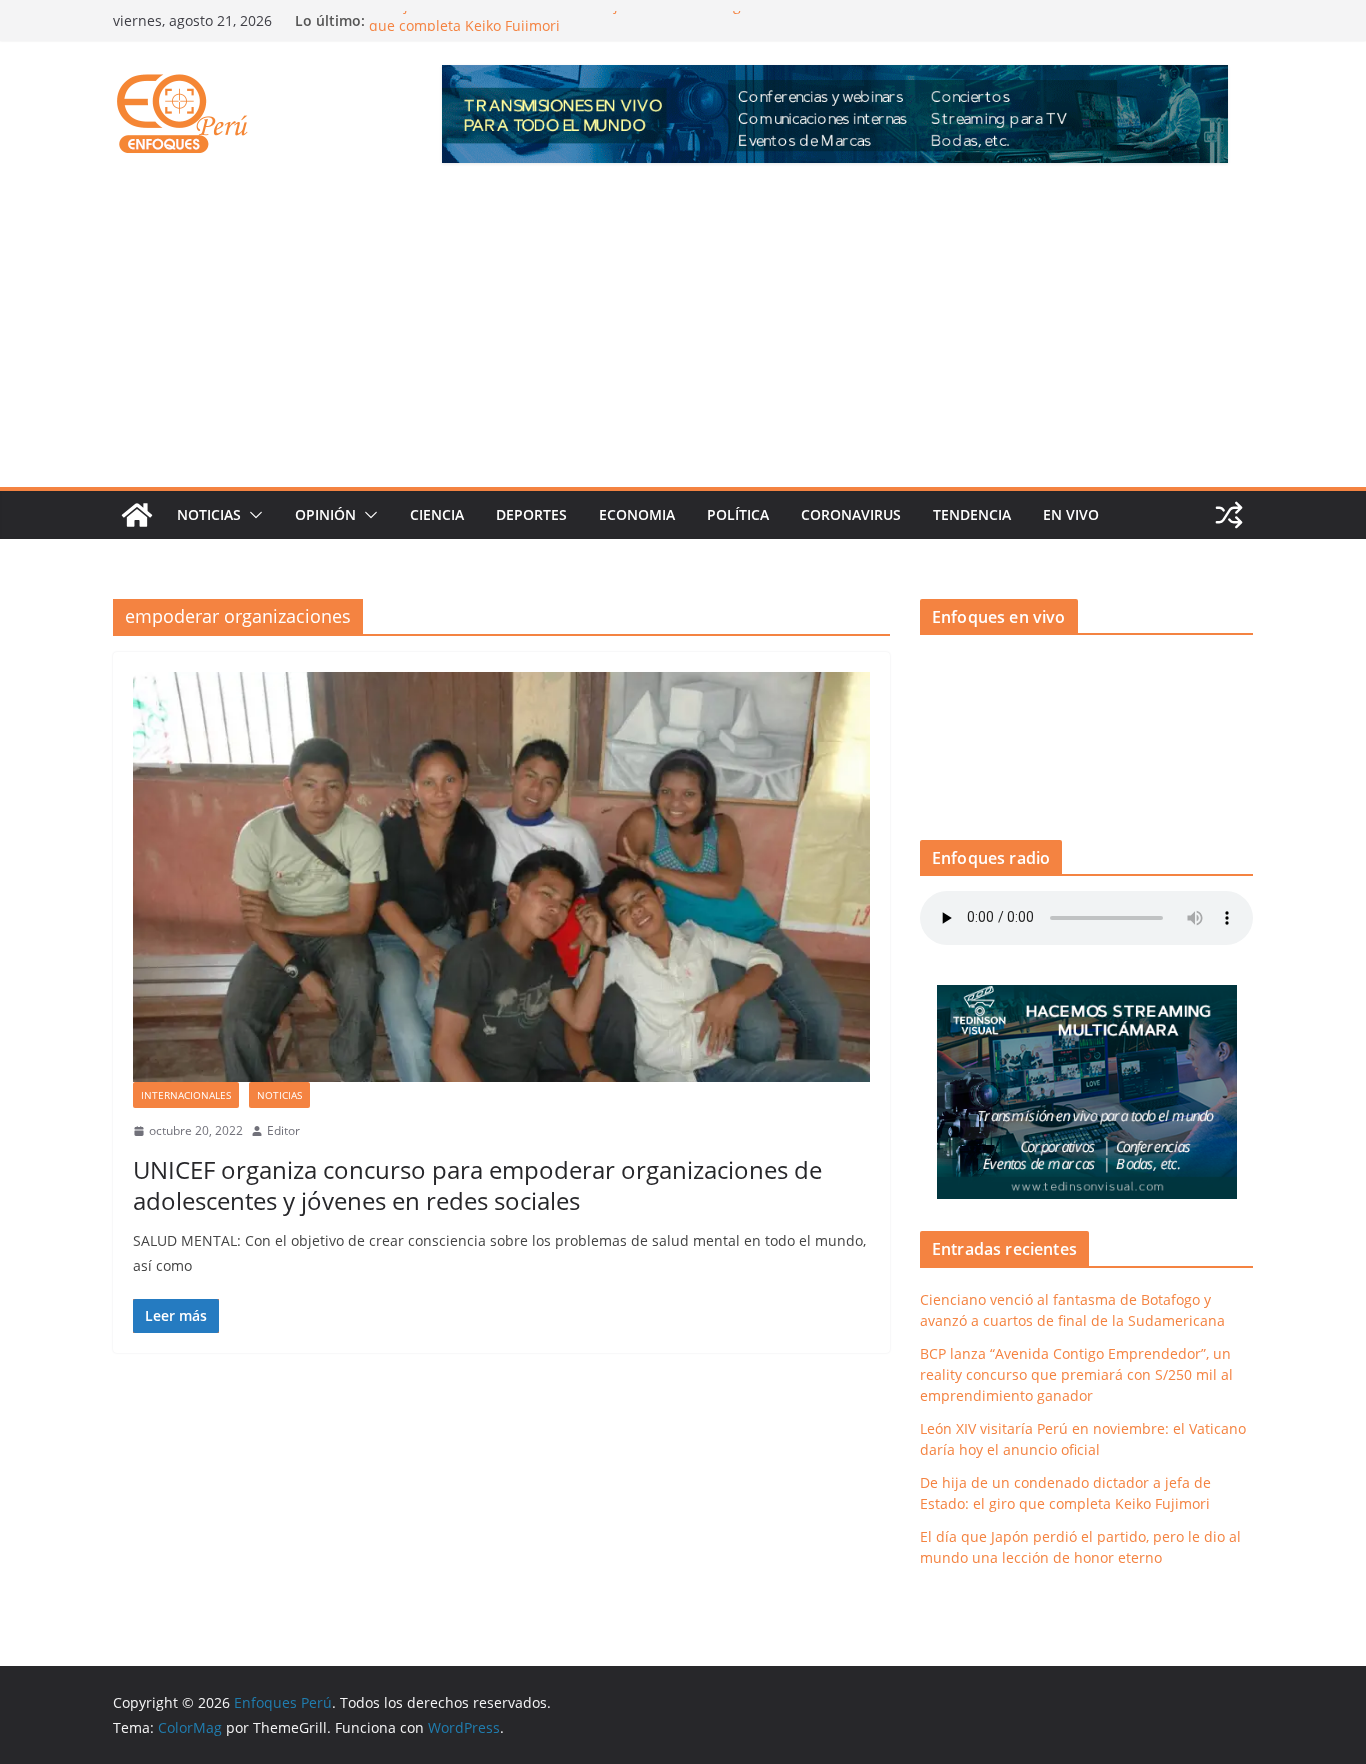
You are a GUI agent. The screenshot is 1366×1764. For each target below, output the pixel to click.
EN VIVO (1071, 514)
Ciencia (437, 514)
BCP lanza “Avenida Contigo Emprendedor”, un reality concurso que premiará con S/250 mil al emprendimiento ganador (1076, 1374)
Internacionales (186, 1095)
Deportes (531, 514)
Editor (283, 1130)
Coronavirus (851, 514)
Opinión (325, 514)
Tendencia (972, 514)
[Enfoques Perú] (137, 515)
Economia (637, 514)
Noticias (209, 514)
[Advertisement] (683, 337)
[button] (252, 515)
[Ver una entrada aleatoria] (1229, 515)
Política (738, 514)
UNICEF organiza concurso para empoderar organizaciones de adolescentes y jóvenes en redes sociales (477, 1185)
